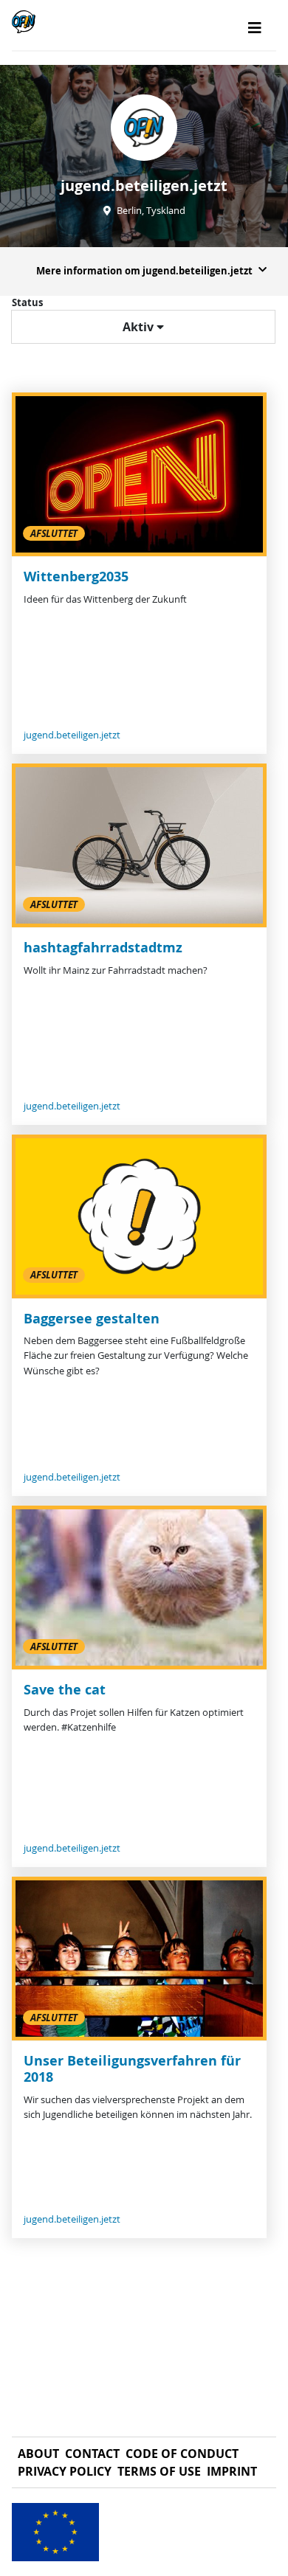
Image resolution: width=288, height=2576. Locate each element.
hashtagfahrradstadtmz (103, 948)
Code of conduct (182, 2454)
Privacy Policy (65, 2471)
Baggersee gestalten (92, 1319)
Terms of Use (159, 2471)
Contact (92, 2454)
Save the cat (65, 1690)
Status (27, 302)
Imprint (232, 2471)
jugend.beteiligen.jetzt (72, 735)
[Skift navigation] (255, 28)
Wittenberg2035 (76, 577)
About (38, 2454)
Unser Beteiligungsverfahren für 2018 (132, 2069)
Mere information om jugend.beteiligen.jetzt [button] (144, 271)
